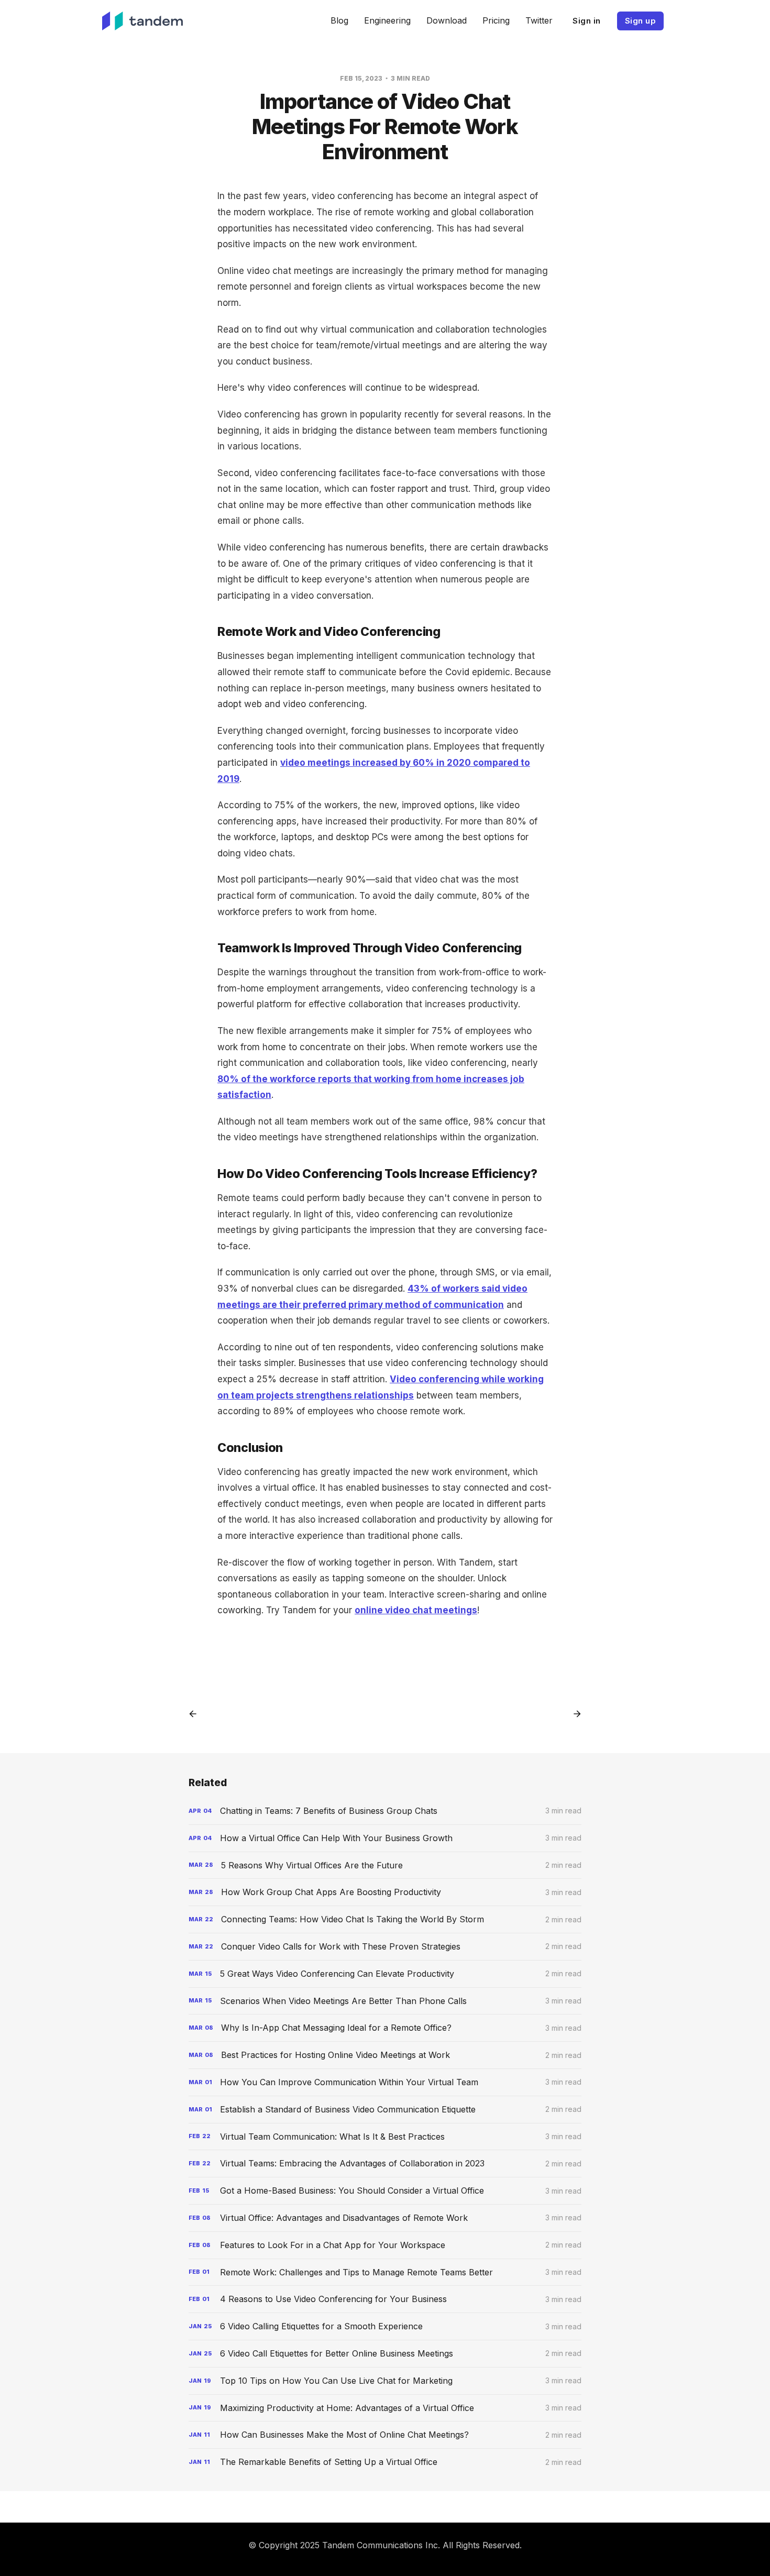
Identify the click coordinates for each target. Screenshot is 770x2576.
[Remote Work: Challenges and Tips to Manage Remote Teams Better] (385, 2272)
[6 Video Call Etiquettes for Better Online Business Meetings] (385, 2354)
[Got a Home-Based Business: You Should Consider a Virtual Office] (385, 2191)
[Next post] (574, 1714)
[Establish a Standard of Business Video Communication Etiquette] (385, 2110)
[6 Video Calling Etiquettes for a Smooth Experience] (385, 2326)
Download (447, 20)
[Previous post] (196, 1714)
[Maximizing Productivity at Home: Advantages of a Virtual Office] (385, 2408)
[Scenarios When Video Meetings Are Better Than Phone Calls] (385, 2001)
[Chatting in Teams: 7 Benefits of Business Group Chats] (385, 1811)
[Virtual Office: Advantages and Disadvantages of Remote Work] (385, 2218)
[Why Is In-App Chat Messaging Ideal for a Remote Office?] (385, 2028)
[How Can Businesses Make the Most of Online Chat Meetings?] (385, 2435)
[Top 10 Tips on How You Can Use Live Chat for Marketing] (385, 2381)
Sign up (641, 21)
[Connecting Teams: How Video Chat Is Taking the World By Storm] (385, 1919)
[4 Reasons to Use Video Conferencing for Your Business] (385, 2299)
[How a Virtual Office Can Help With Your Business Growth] (385, 1838)
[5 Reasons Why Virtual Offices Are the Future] (385, 1865)
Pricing (496, 20)
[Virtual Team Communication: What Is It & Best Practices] (385, 2137)
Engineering (387, 20)
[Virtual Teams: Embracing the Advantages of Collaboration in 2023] (385, 2164)
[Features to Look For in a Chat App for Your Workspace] (385, 2245)
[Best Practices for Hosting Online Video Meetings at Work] (385, 2055)
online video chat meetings (416, 1610)
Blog (339, 20)
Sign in (587, 21)
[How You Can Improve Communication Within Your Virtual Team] (385, 2082)
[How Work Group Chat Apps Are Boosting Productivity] (385, 1892)
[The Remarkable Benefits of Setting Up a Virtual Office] (385, 2462)
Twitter (539, 20)
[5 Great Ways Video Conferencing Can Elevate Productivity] (385, 1974)
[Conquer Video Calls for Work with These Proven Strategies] (385, 1947)
